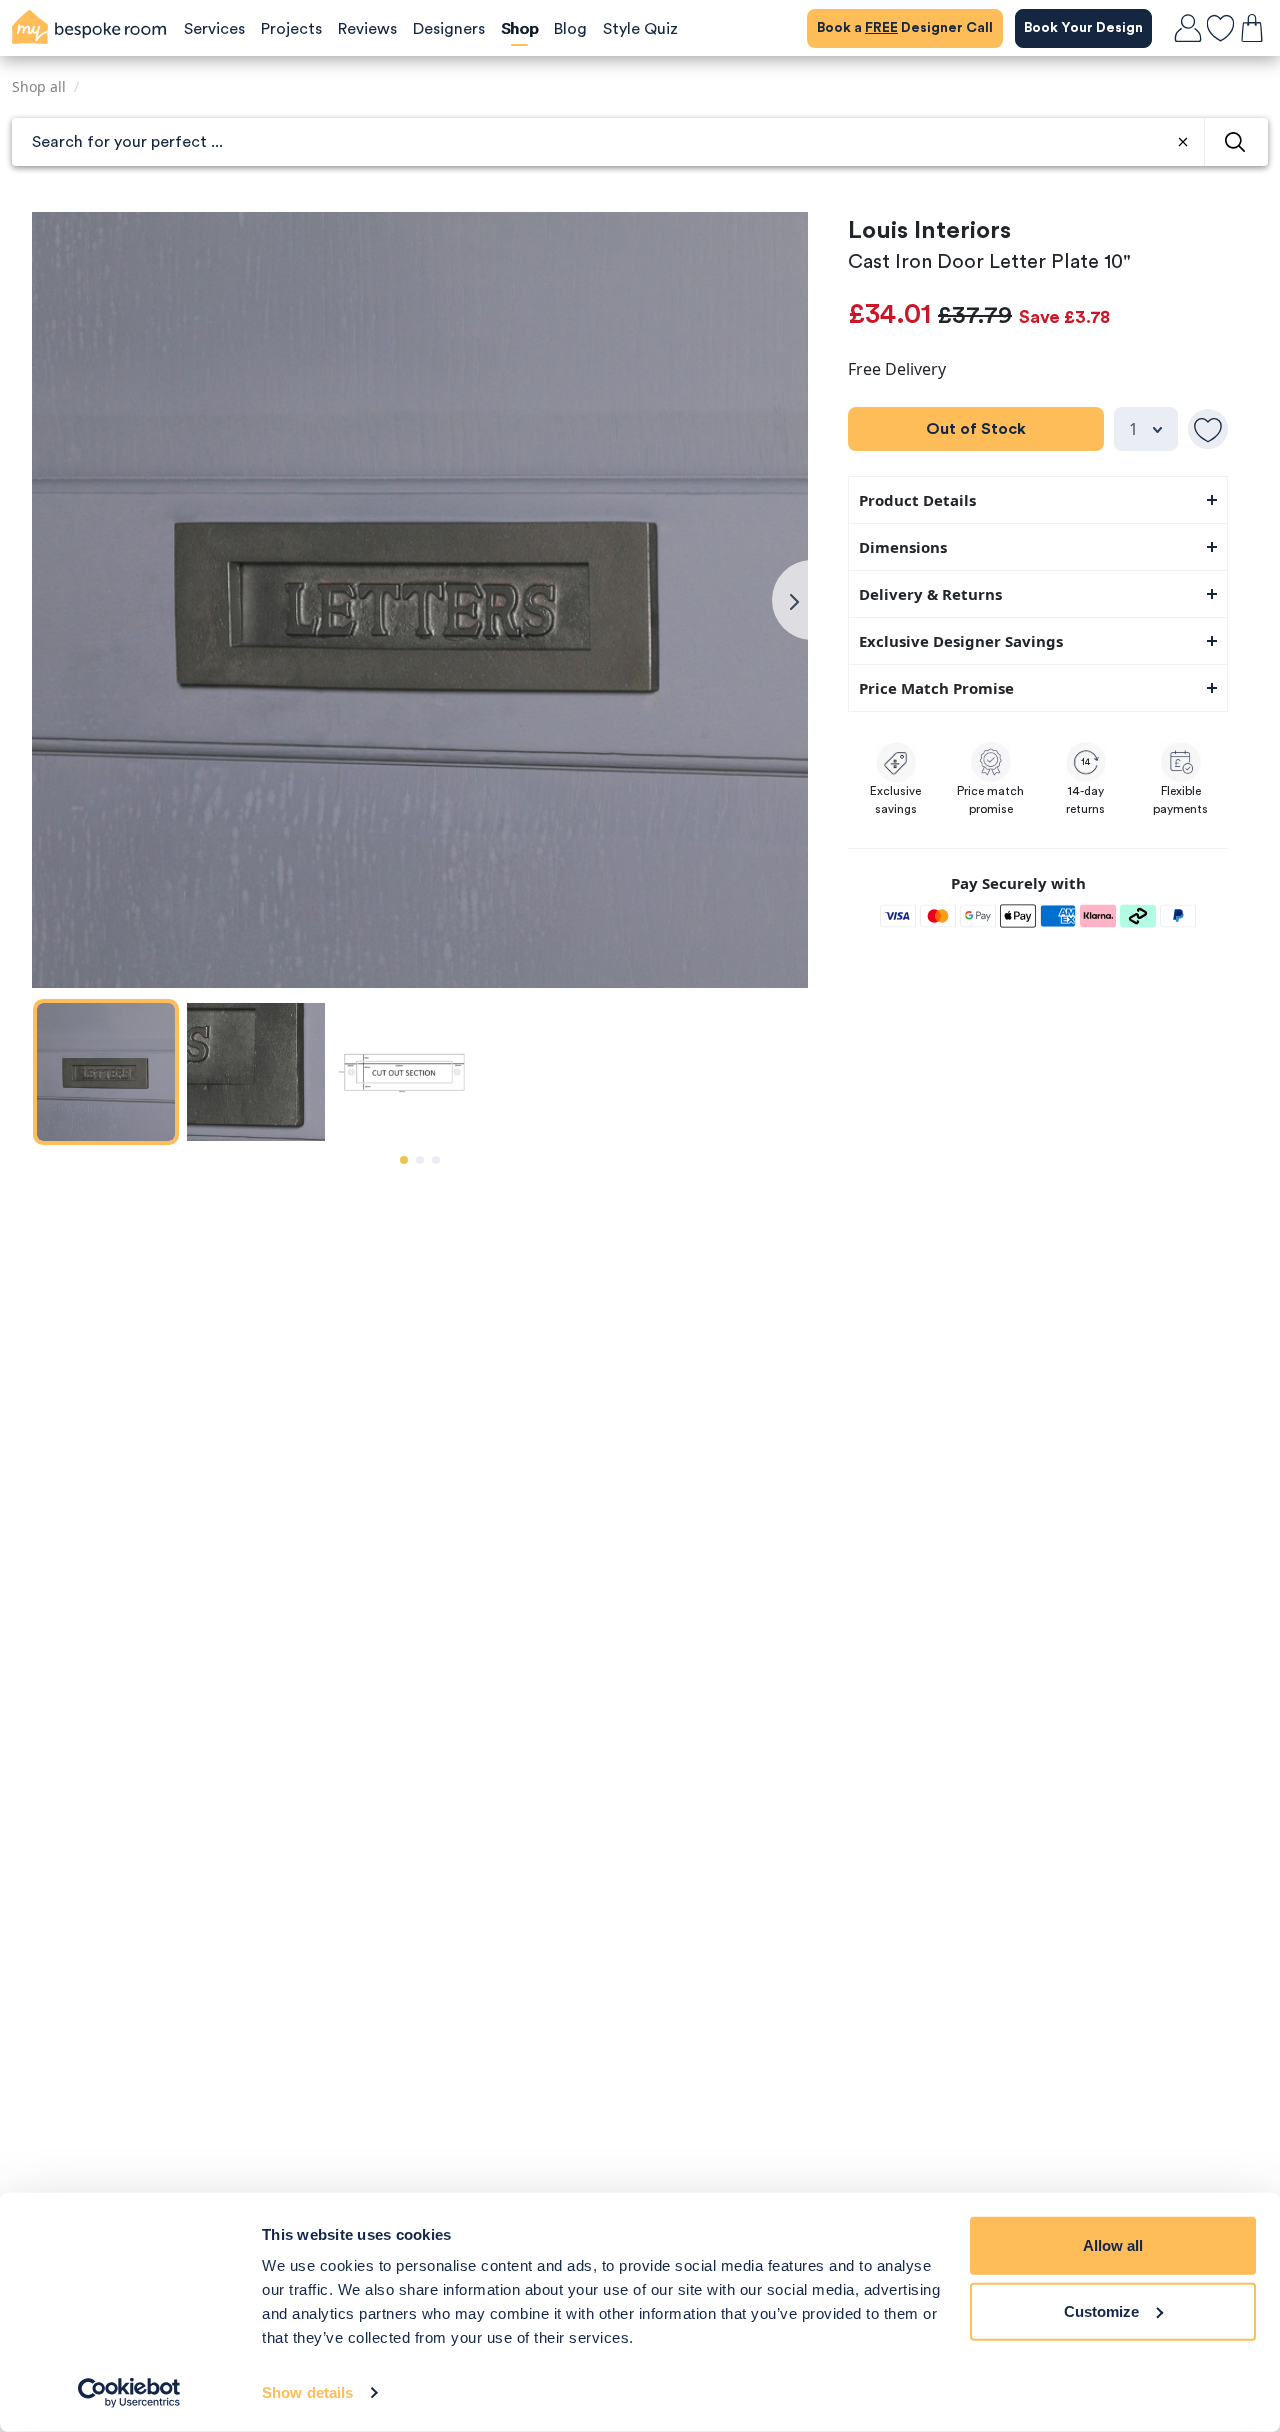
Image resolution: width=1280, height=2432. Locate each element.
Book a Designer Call (905, 28)
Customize (1101, 2310)
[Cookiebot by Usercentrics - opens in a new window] (129, 2393)
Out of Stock (976, 429)
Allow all (1113, 2245)
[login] (1188, 28)
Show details (307, 2392)
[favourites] (1220, 28)
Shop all (39, 86)
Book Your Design (1083, 28)
